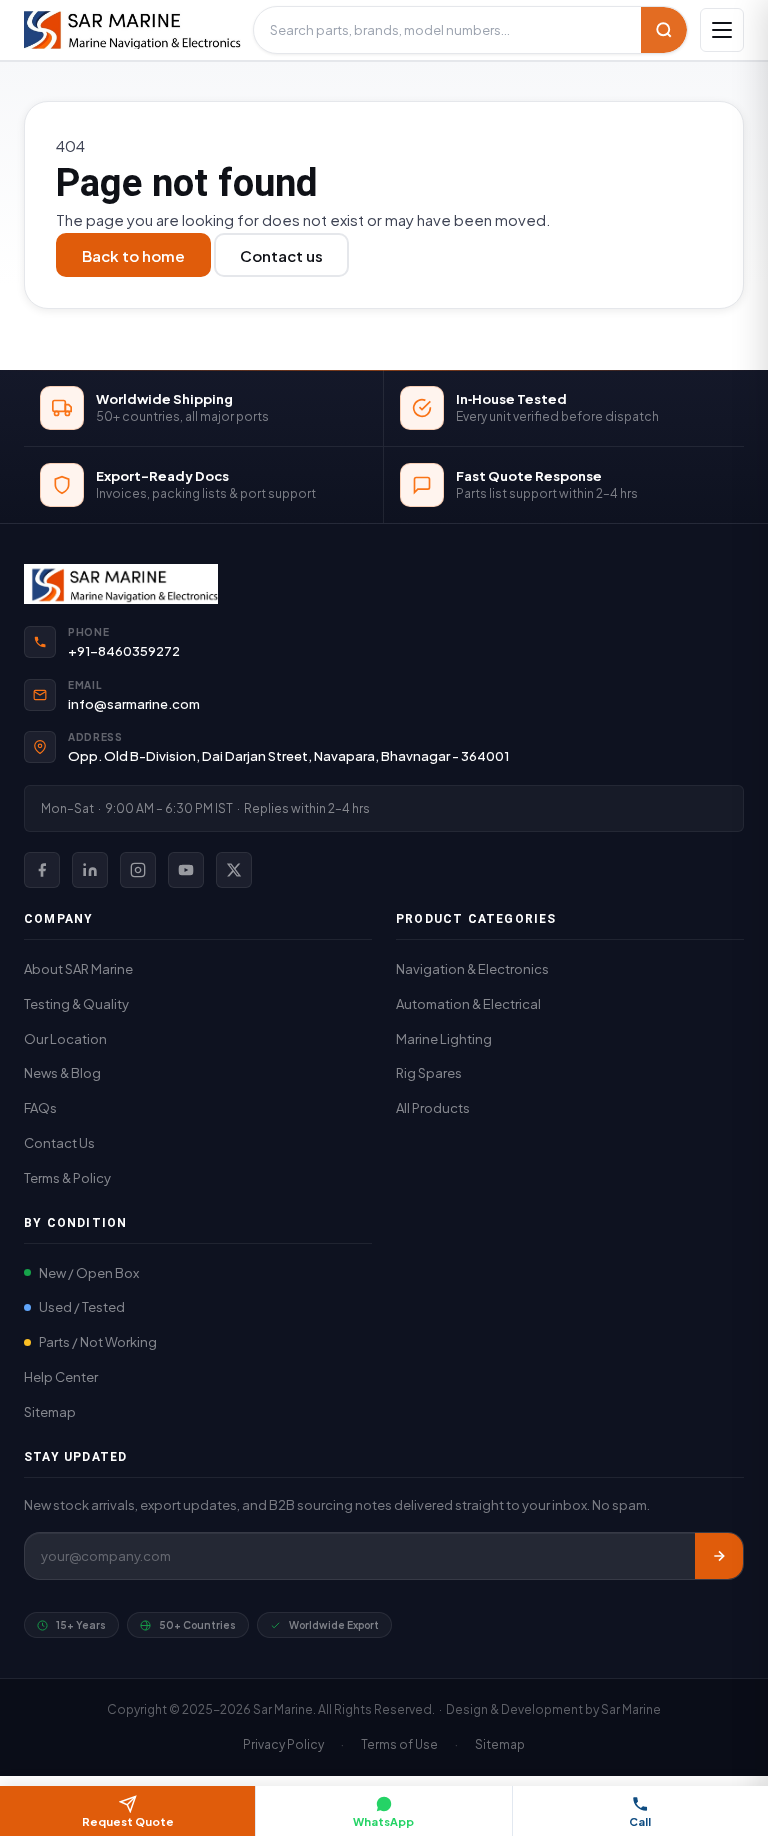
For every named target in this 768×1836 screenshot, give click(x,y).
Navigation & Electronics (472, 969)
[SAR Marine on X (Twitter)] (234, 870)
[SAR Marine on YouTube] (186, 870)
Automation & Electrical (468, 1004)
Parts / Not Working (98, 1342)
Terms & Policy (67, 1178)
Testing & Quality (76, 1004)
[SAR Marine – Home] (132, 30)
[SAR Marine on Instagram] (138, 870)
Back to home (133, 255)
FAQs (40, 1108)
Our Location (65, 1039)
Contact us (281, 255)
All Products (433, 1108)
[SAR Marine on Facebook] (42, 870)
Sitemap (50, 1412)
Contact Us (59, 1143)
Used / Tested (82, 1307)
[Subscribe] (719, 1556)
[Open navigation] (722, 30)
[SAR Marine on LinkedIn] (90, 870)
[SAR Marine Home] (384, 584)
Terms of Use (399, 1744)
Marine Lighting (444, 1039)
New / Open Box (89, 1273)
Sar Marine (631, 1709)
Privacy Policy (283, 1744)
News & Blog (62, 1073)
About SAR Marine (78, 969)
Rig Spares (429, 1073)
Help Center (61, 1377)
